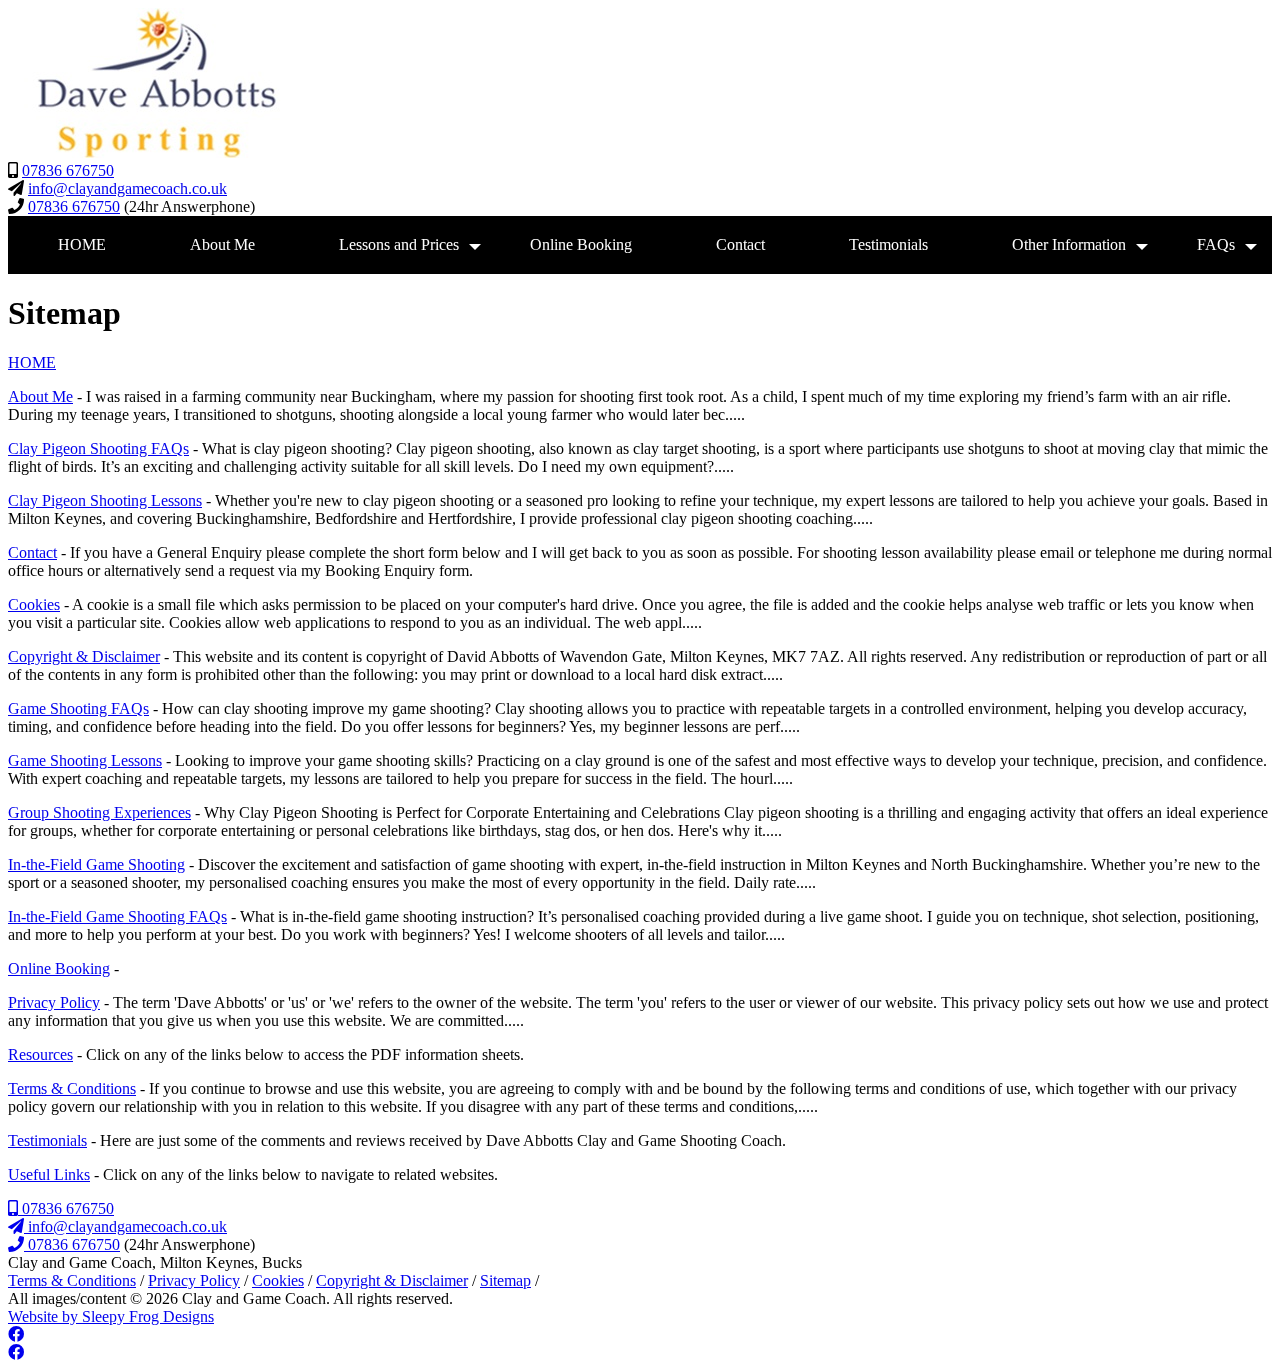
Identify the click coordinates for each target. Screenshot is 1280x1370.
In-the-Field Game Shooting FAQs (117, 916)
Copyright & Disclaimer (84, 656)
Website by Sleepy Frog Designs (111, 1316)
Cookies (34, 604)
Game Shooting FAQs (78, 708)
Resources (40, 1054)
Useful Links (49, 1174)
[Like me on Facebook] (16, 1334)
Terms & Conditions (72, 1088)
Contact (740, 244)
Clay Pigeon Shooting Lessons (105, 500)
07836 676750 (68, 170)
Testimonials (888, 244)
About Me (222, 244)
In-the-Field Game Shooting (96, 864)
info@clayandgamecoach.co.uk (127, 188)
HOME (82, 244)
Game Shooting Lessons (85, 760)
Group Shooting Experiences (99, 812)
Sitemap (505, 1280)
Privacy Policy (54, 1002)
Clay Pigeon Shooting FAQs (98, 448)
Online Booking (581, 244)
